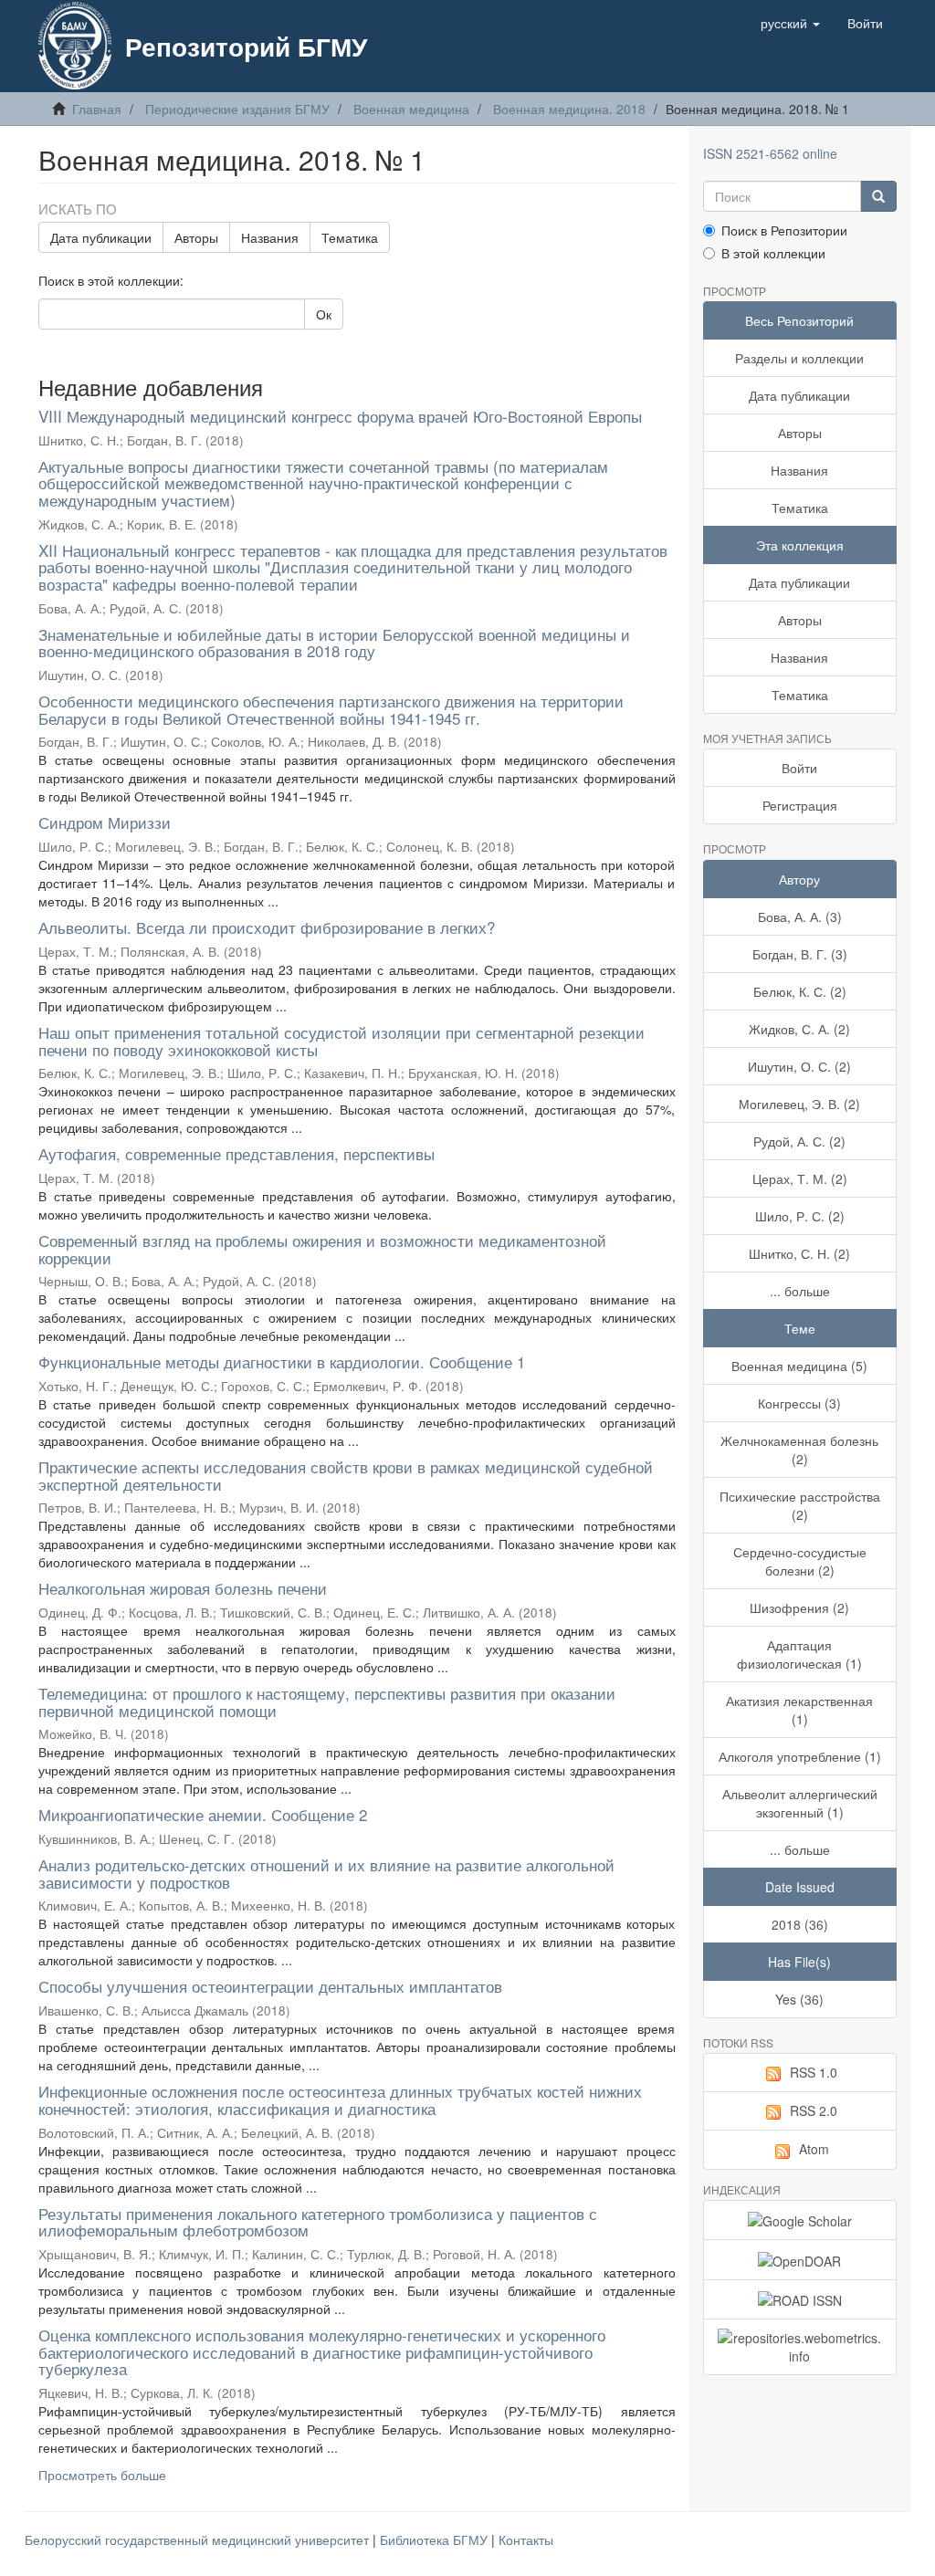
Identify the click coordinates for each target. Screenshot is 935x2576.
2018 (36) (800, 1924)
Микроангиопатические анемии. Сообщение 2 (203, 1814)
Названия (270, 237)
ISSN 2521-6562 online (770, 153)
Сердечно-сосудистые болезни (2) (800, 1561)
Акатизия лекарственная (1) (799, 1710)
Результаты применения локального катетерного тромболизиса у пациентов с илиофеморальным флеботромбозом (318, 2222)
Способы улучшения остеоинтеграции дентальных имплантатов (270, 1986)
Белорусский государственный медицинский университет (199, 2539)
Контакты (526, 2539)
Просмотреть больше (102, 2475)
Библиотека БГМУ (436, 2539)
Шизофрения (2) (799, 1607)
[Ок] (878, 196)
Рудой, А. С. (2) (799, 1141)
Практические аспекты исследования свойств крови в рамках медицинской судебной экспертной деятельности (346, 1475)
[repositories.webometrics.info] (800, 2347)
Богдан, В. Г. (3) (800, 954)
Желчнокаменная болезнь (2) (799, 1450)
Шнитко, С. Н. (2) (799, 1253)
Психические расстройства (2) (800, 1505)
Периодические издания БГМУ (237, 109)
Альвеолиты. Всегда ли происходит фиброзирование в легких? (267, 927)
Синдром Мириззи (105, 822)
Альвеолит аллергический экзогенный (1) (800, 1803)
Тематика (350, 237)
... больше (800, 1291)
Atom (814, 2149)
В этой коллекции (773, 253)
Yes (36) (799, 1999)
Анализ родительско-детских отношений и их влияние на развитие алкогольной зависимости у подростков (326, 1873)
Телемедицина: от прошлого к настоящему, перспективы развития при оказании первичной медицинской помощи (327, 1702)
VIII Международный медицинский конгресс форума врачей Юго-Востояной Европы (340, 416)
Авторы (196, 237)
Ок (324, 314)
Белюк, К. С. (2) (800, 991)
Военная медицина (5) (799, 1366)
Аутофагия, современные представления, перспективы (236, 1153)
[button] (790, 23)
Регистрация (800, 805)
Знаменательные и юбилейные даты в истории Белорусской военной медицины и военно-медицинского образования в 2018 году (334, 643)
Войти (799, 768)
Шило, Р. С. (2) (800, 1216)
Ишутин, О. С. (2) (799, 1066)
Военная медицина (411, 109)
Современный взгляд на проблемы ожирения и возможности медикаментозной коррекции (322, 1249)
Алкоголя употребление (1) (800, 1756)
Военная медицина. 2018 (569, 109)
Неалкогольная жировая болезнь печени (183, 1588)
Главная (97, 109)
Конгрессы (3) (799, 1403)
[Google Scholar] (800, 2220)
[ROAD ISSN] (800, 2299)
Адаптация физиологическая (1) (799, 1654)
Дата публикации (101, 237)
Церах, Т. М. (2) (800, 1178)
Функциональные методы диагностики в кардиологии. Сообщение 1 (282, 1361)
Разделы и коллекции (799, 358)
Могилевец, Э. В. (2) (799, 1104)
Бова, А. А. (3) (800, 916)
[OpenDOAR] (800, 2259)
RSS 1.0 (814, 2072)
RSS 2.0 (814, 2110)
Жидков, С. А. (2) (799, 1029)
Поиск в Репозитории (784, 230)
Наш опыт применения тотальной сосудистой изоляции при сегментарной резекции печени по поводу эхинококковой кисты (341, 1041)
